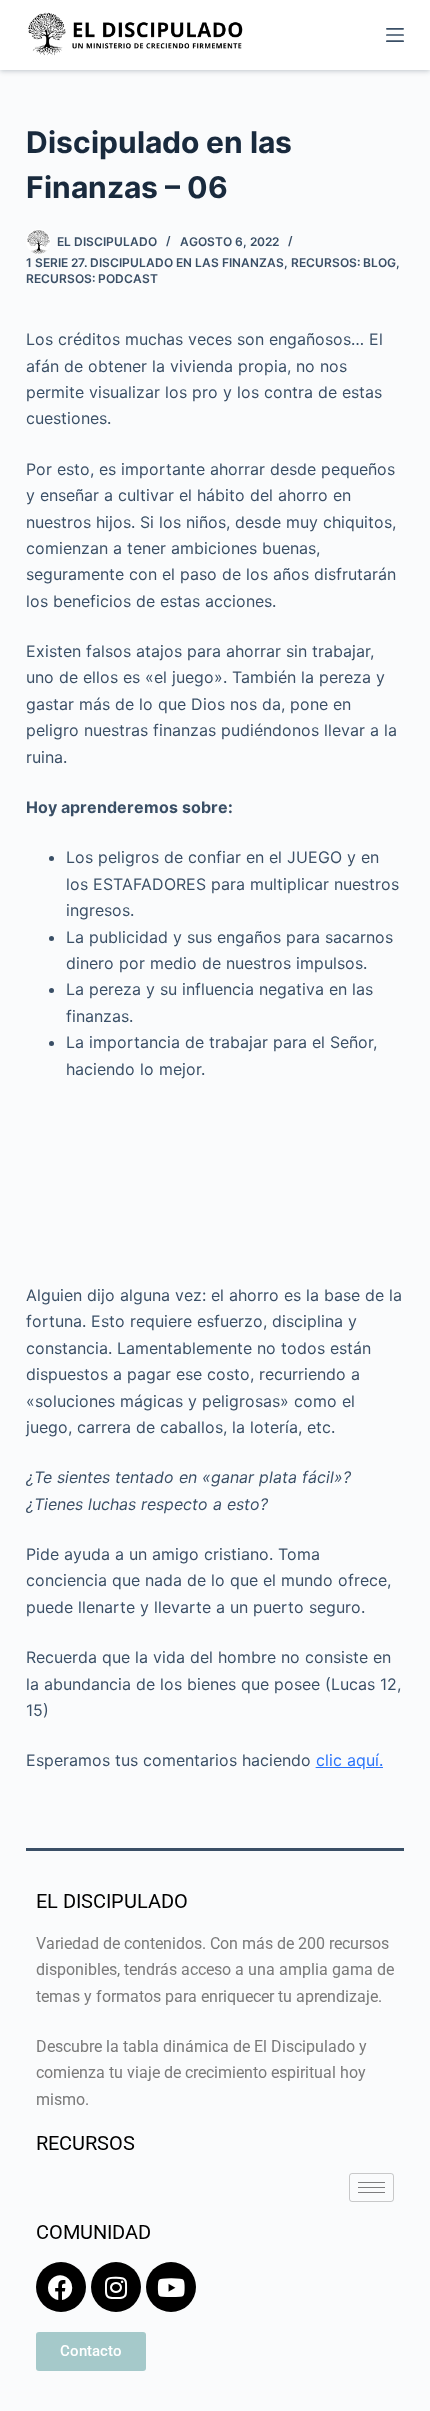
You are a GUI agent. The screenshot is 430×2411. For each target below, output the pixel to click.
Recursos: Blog (343, 262)
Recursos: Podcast (92, 278)
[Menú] (395, 35)
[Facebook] (61, 2287)
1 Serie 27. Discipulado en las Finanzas (155, 262)
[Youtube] (171, 2287)
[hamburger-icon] (371, 2187)
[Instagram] (116, 2287)
